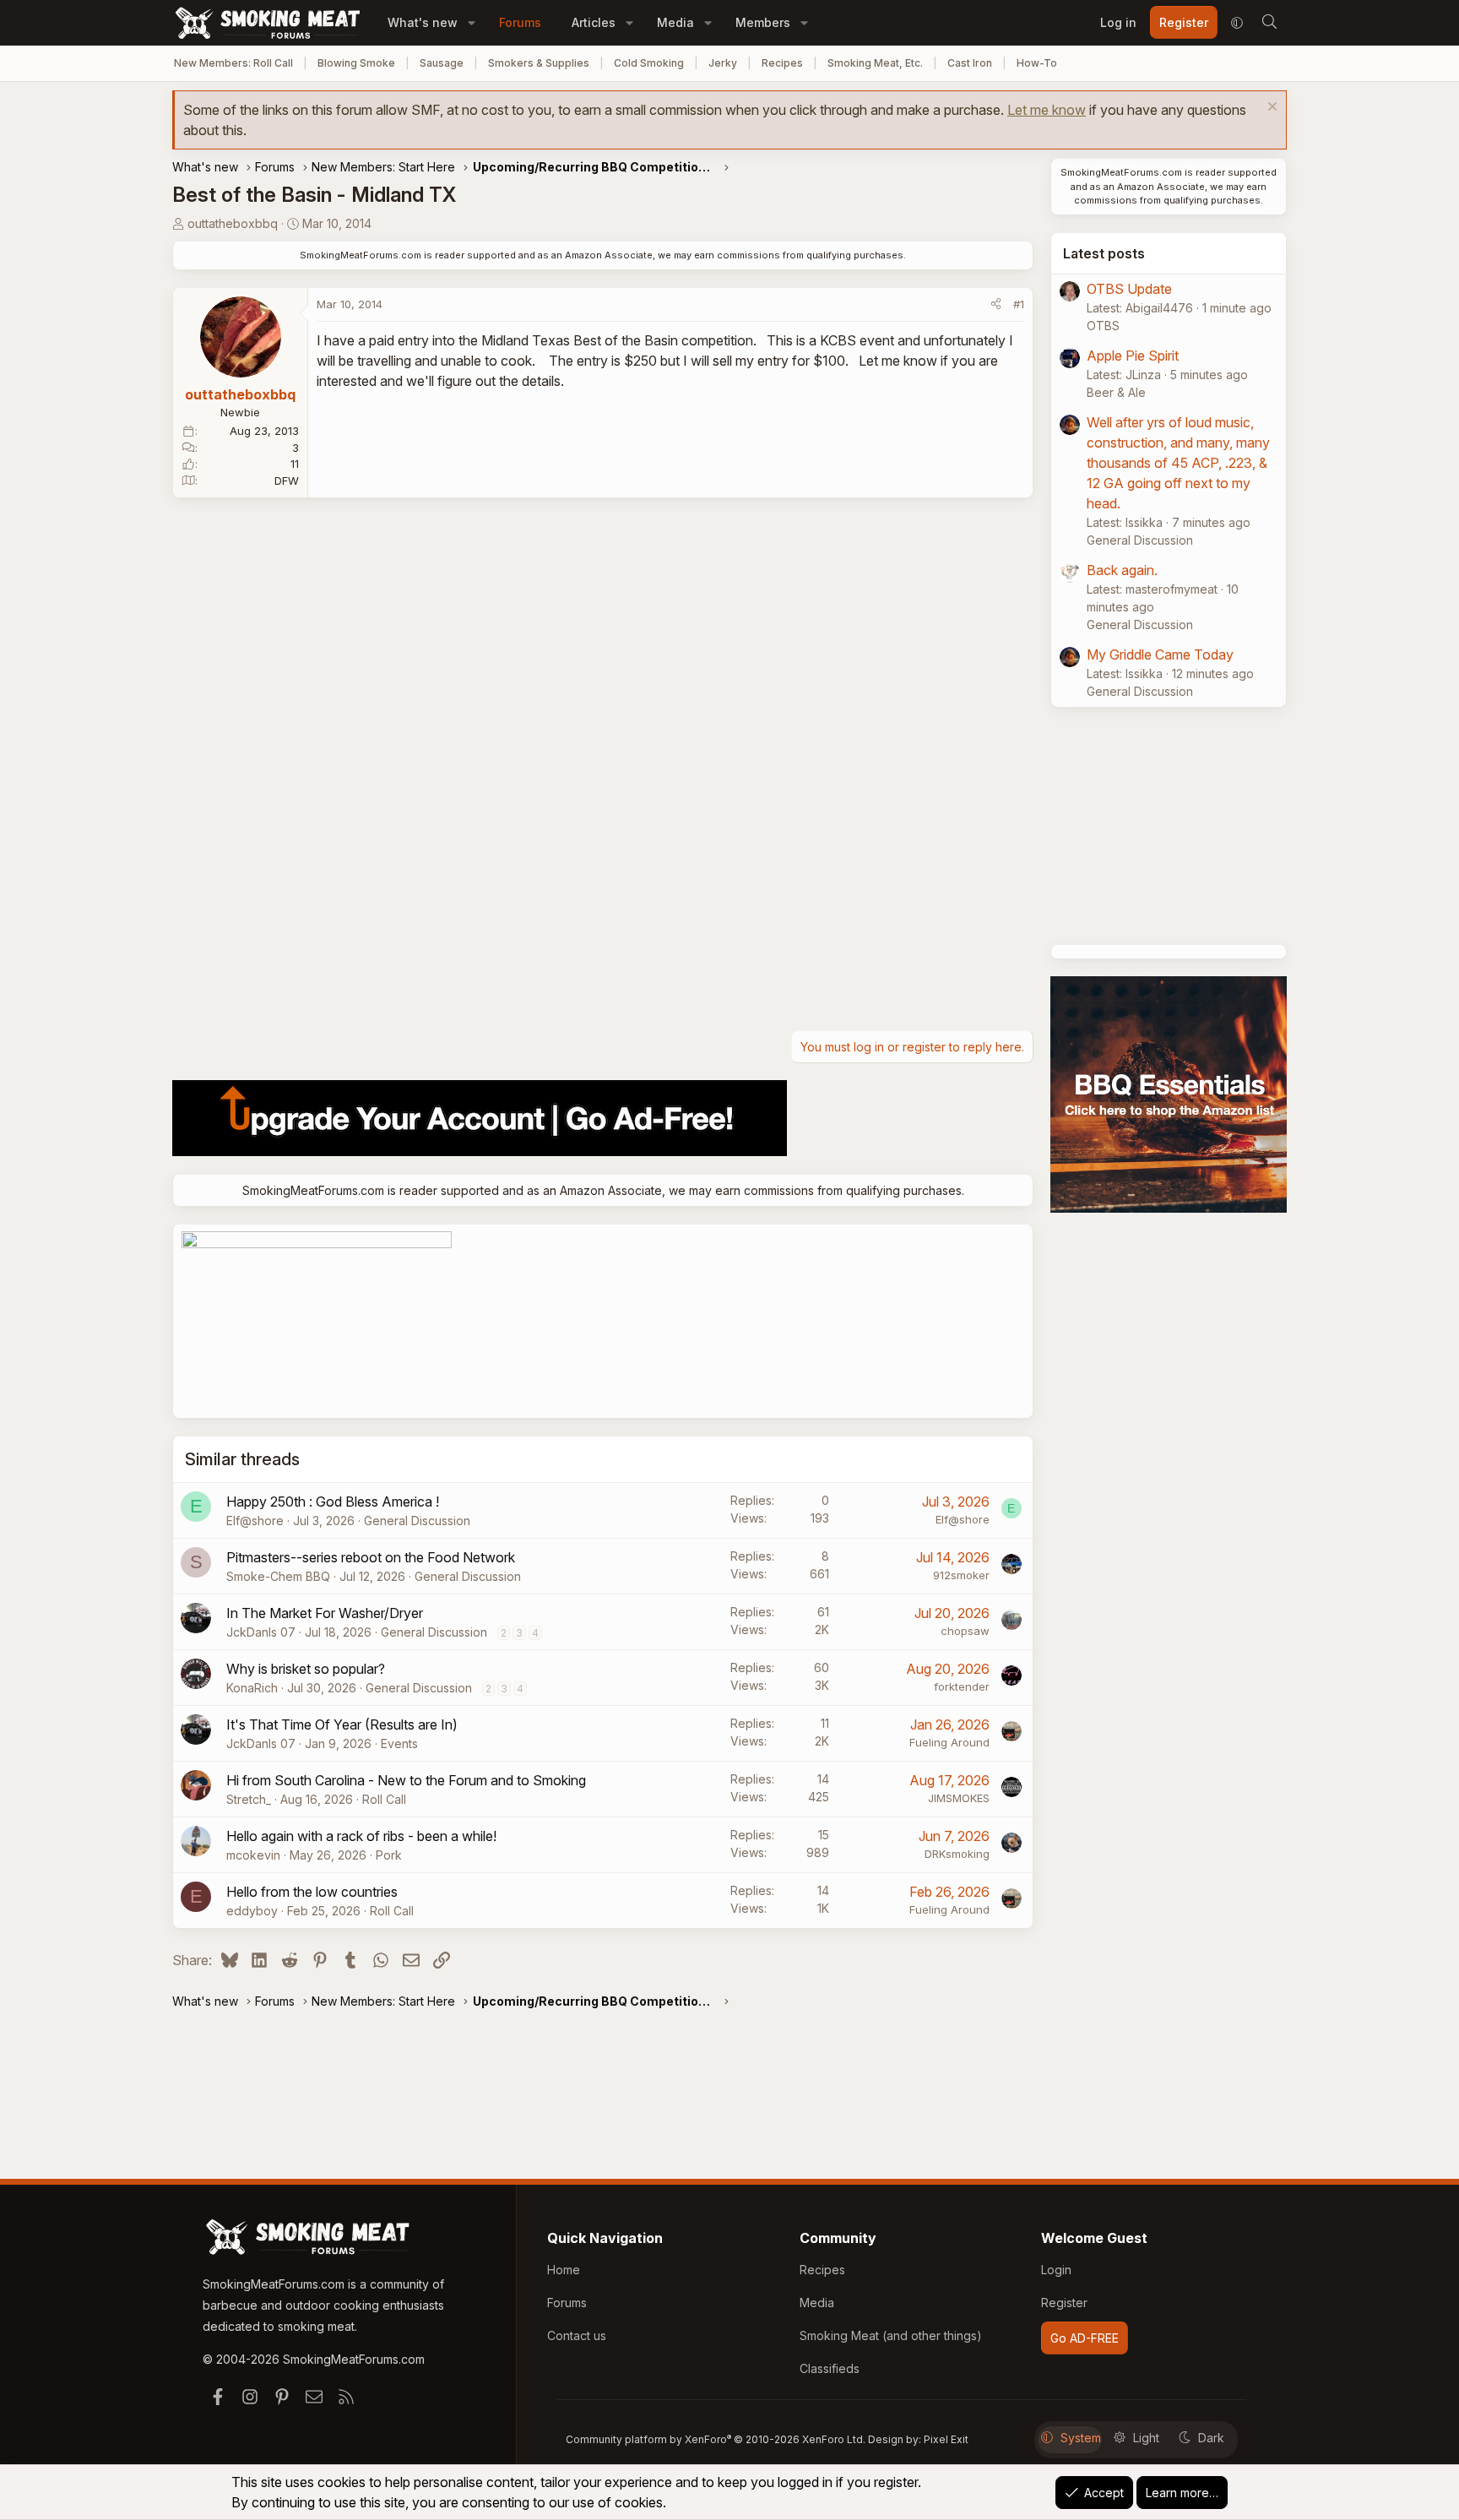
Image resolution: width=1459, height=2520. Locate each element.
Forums (520, 22)
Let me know (1047, 110)
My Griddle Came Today (1160, 654)
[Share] (996, 305)
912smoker (961, 1575)
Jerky (723, 63)
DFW (287, 481)
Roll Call (384, 1799)
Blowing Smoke (356, 63)
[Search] (1269, 23)
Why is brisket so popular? (306, 1669)
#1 (1019, 304)
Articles (594, 22)
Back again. (1122, 570)
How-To (1037, 63)
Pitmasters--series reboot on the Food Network (371, 1557)
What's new (423, 22)
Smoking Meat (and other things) (891, 2335)
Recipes (782, 63)
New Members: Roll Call (233, 63)
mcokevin (253, 1855)
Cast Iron (970, 63)
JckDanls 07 (261, 1632)
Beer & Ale (1116, 392)
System (1081, 2438)
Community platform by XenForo (716, 2439)
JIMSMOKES (959, 1798)
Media (675, 22)
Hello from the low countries (312, 1892)
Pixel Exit (946, 2439)
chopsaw (965, 1631)
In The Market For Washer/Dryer (325, 1613)
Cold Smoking (649, 63)
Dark (1211, 2438)
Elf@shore (255, 1521)
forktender (962, 1686)
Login (1056, 2270)
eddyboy (252, 1911)
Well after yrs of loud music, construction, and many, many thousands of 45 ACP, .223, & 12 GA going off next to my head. (1178, 463)
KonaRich (252, 1688)
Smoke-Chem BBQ (278, 1576)
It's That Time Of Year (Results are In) (342, 1724)
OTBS (1103, 326)
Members (763, 22)
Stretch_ (249, 1799)
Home (564, 2270)
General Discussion (417, 1521)
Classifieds (830, 2368)
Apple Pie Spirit (1133, 356)
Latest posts (1104, 253)
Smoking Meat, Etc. (875, 63)
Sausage (442, 63)
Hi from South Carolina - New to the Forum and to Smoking (406, 1780)
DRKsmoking (957, 1854)
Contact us (577, 2335)
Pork (389, 1855)
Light (1146, 2438)
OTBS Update (1129, 289)
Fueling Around (949, 1742)
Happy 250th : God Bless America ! (333, 1502)
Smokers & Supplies (539, 63)
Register (1064, 2303)
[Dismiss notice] (1270, 109)
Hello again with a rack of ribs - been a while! (361, 1836)
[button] (472, 22)
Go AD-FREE (1085, 2338)
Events (399, 1743)
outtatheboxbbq (233, 223)
